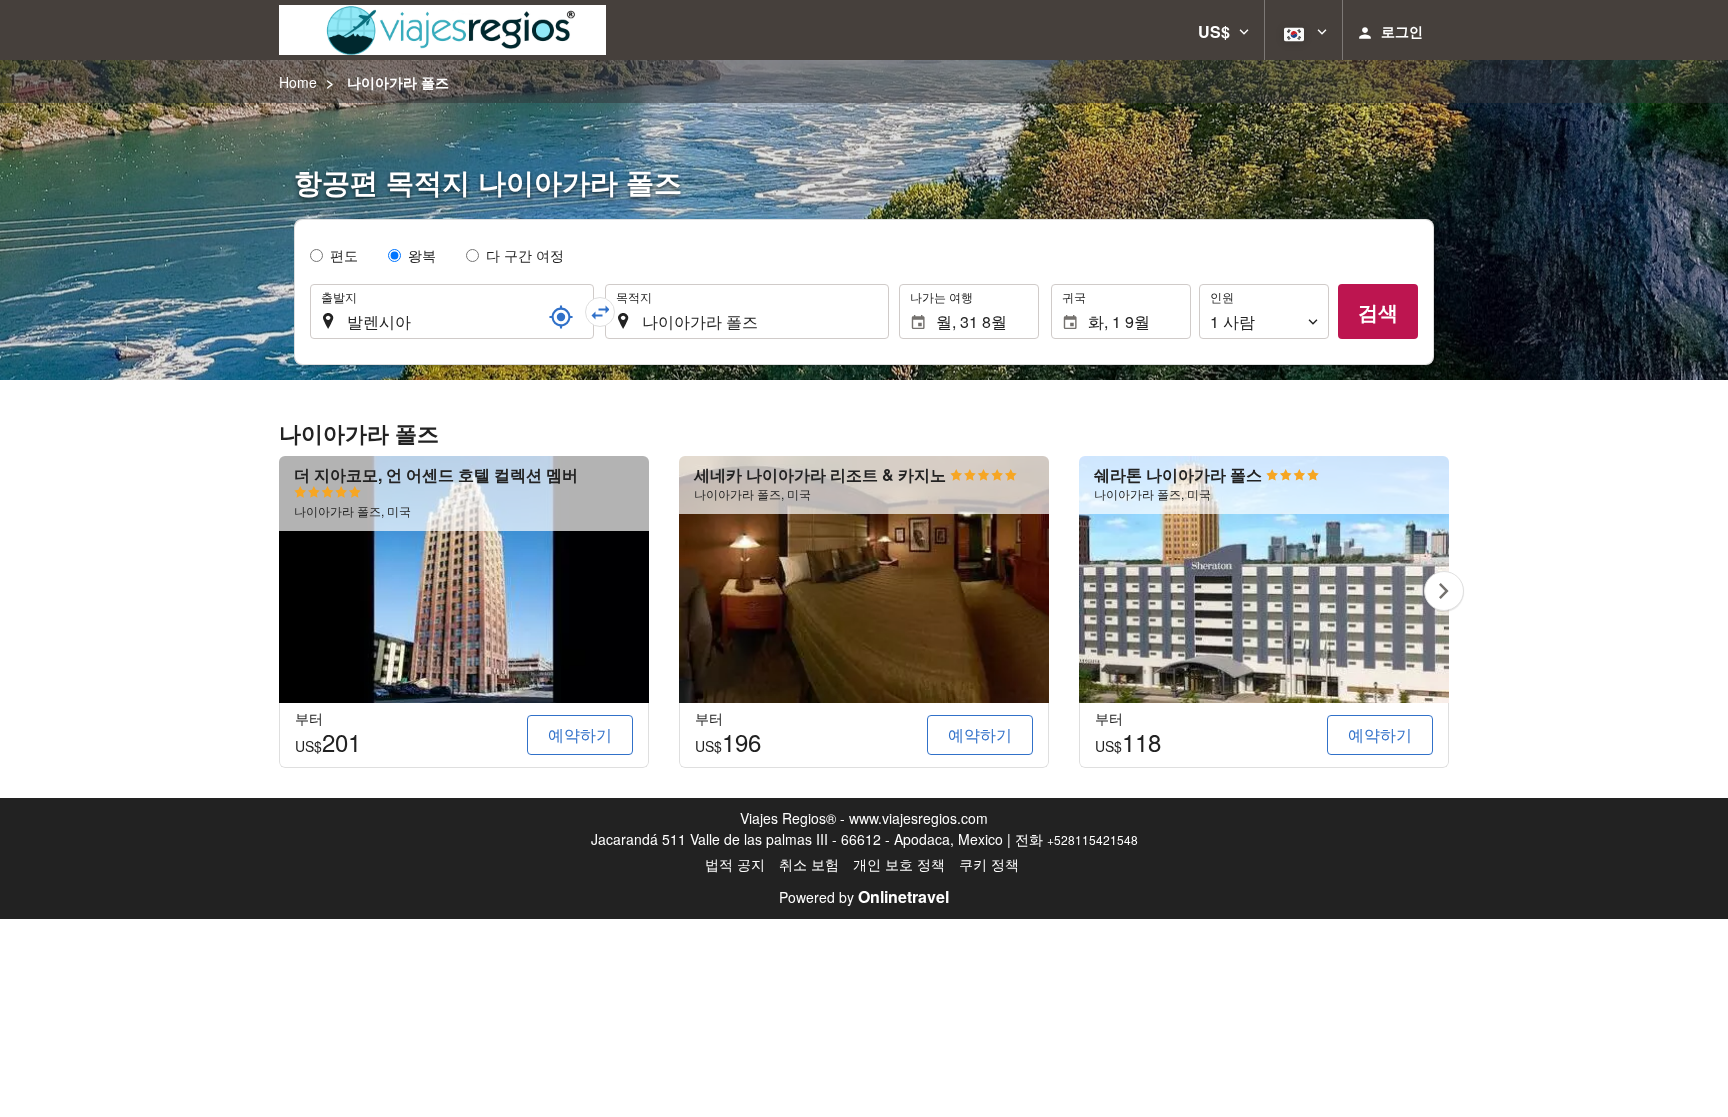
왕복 (422, 255)
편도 (344, 255)
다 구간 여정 (525, 255)
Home (298, 82)
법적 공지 (735, 864)
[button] (1223, 30)
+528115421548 (1092, 839)
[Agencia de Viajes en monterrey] (442, 30)
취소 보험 (809, 864)
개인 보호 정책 (899, 864)
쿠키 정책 (989, 864)
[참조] (561, 317)
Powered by (864, 897)
